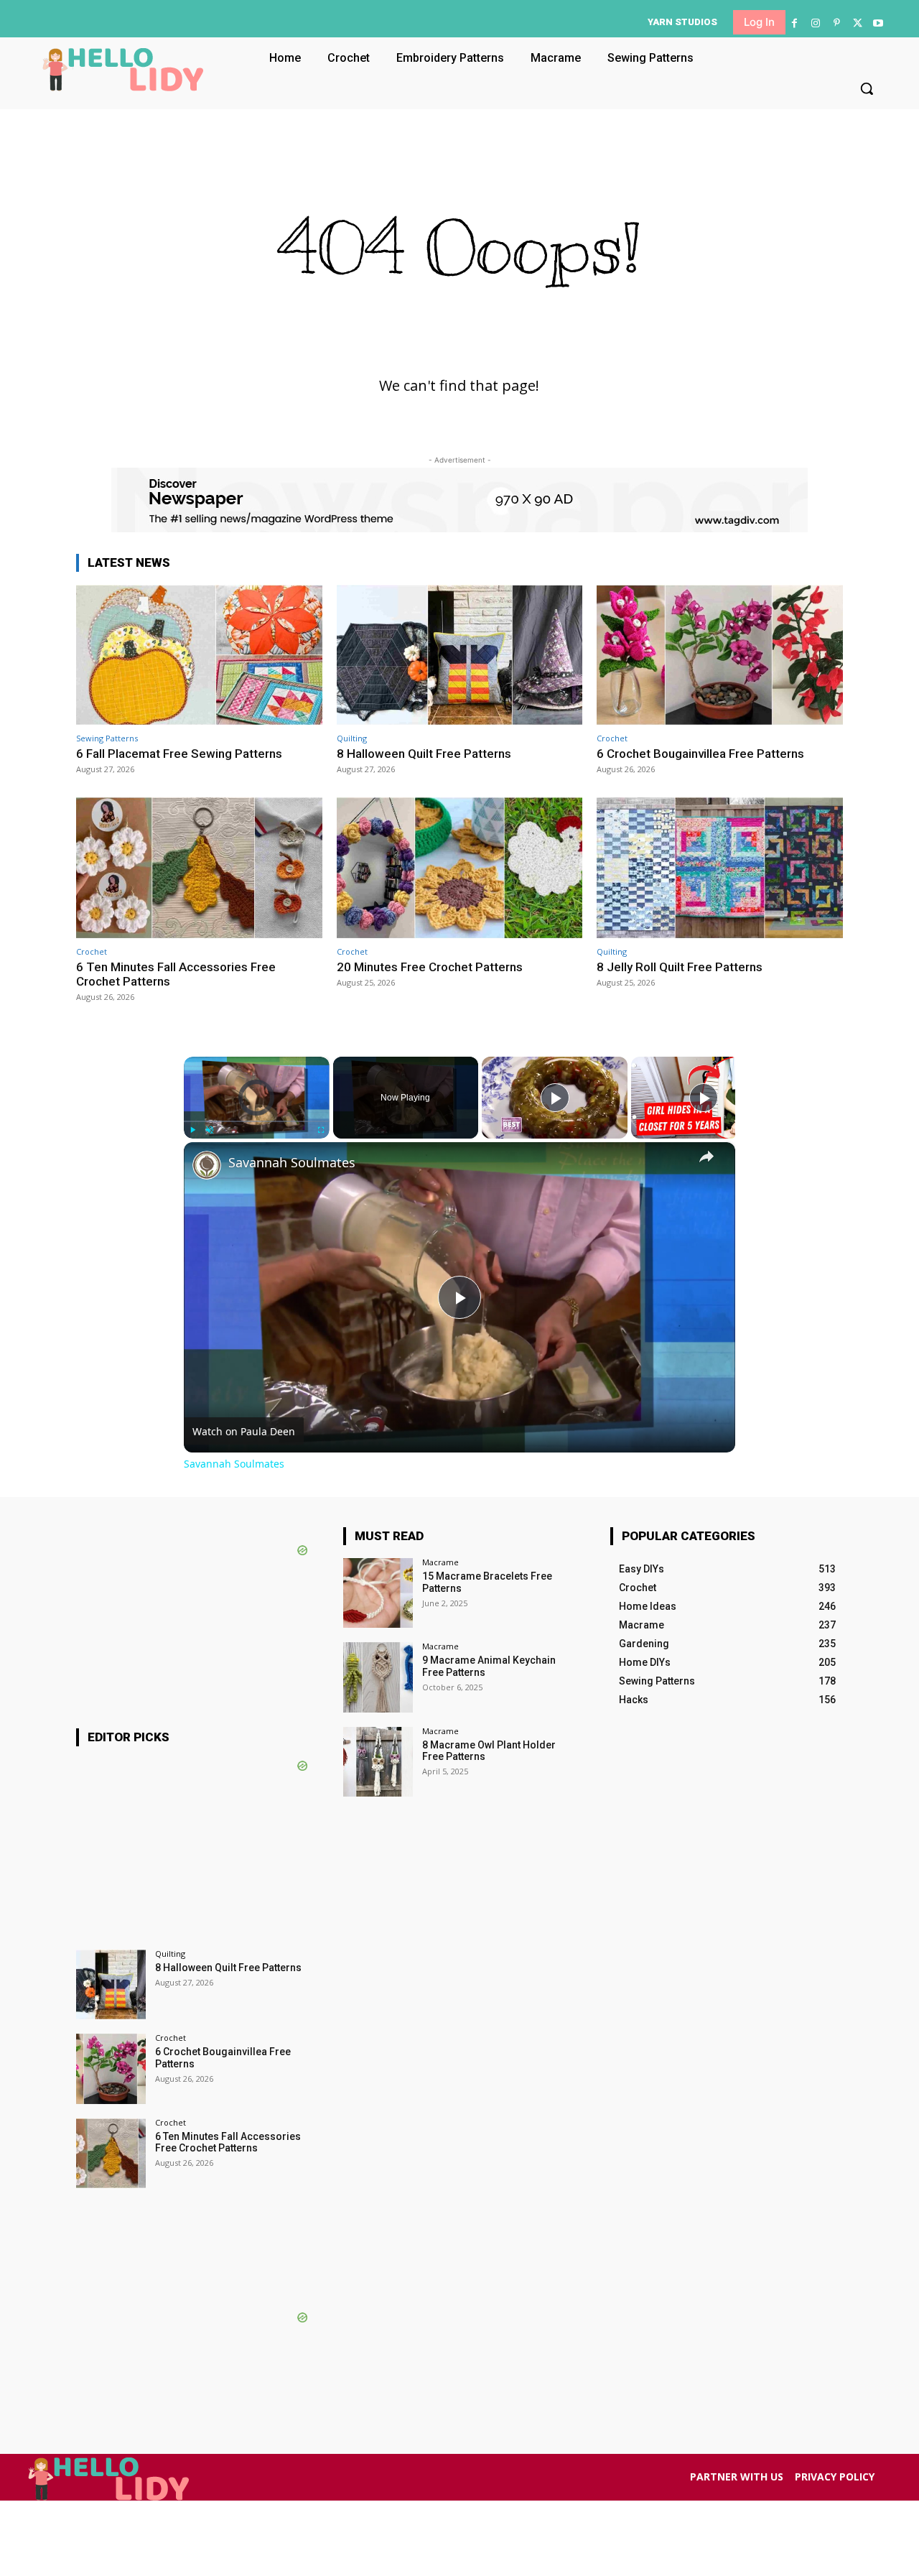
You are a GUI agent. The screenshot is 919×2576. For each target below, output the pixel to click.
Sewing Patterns (107, 738)
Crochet (612, 738)
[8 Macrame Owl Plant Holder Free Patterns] (378, 1762)
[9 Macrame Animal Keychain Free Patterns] (378, 1677)
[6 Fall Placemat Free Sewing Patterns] (199, 655)
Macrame (440, 1562)
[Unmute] (210, 1130)
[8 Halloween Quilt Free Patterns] (460, 655)
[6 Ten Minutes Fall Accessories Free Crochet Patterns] (199, 867)
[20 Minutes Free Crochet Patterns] (460, 867)
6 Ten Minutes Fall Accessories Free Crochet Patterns (176, 974)
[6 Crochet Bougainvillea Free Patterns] (720, 655)
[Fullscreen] (321, 1130)
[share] (706, 1157)
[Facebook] (794, 23)
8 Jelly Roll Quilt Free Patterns (680, 967)
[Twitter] (858, 23)
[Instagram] (815, 23)
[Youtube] (878, 23)
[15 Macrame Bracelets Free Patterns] (378, 1593)
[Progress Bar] (257, 1121)
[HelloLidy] (123, 70)
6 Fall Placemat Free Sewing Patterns (179, 754)
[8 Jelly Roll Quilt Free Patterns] (720, 867)
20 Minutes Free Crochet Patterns (430, 967)
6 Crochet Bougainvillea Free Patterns (700, 754)
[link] (207, 1165)
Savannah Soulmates (292, 1163)
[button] (867, 88)
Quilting (352, 738)
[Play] (192, 1130)
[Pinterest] (836, 23)
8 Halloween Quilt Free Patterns (424, 754)
